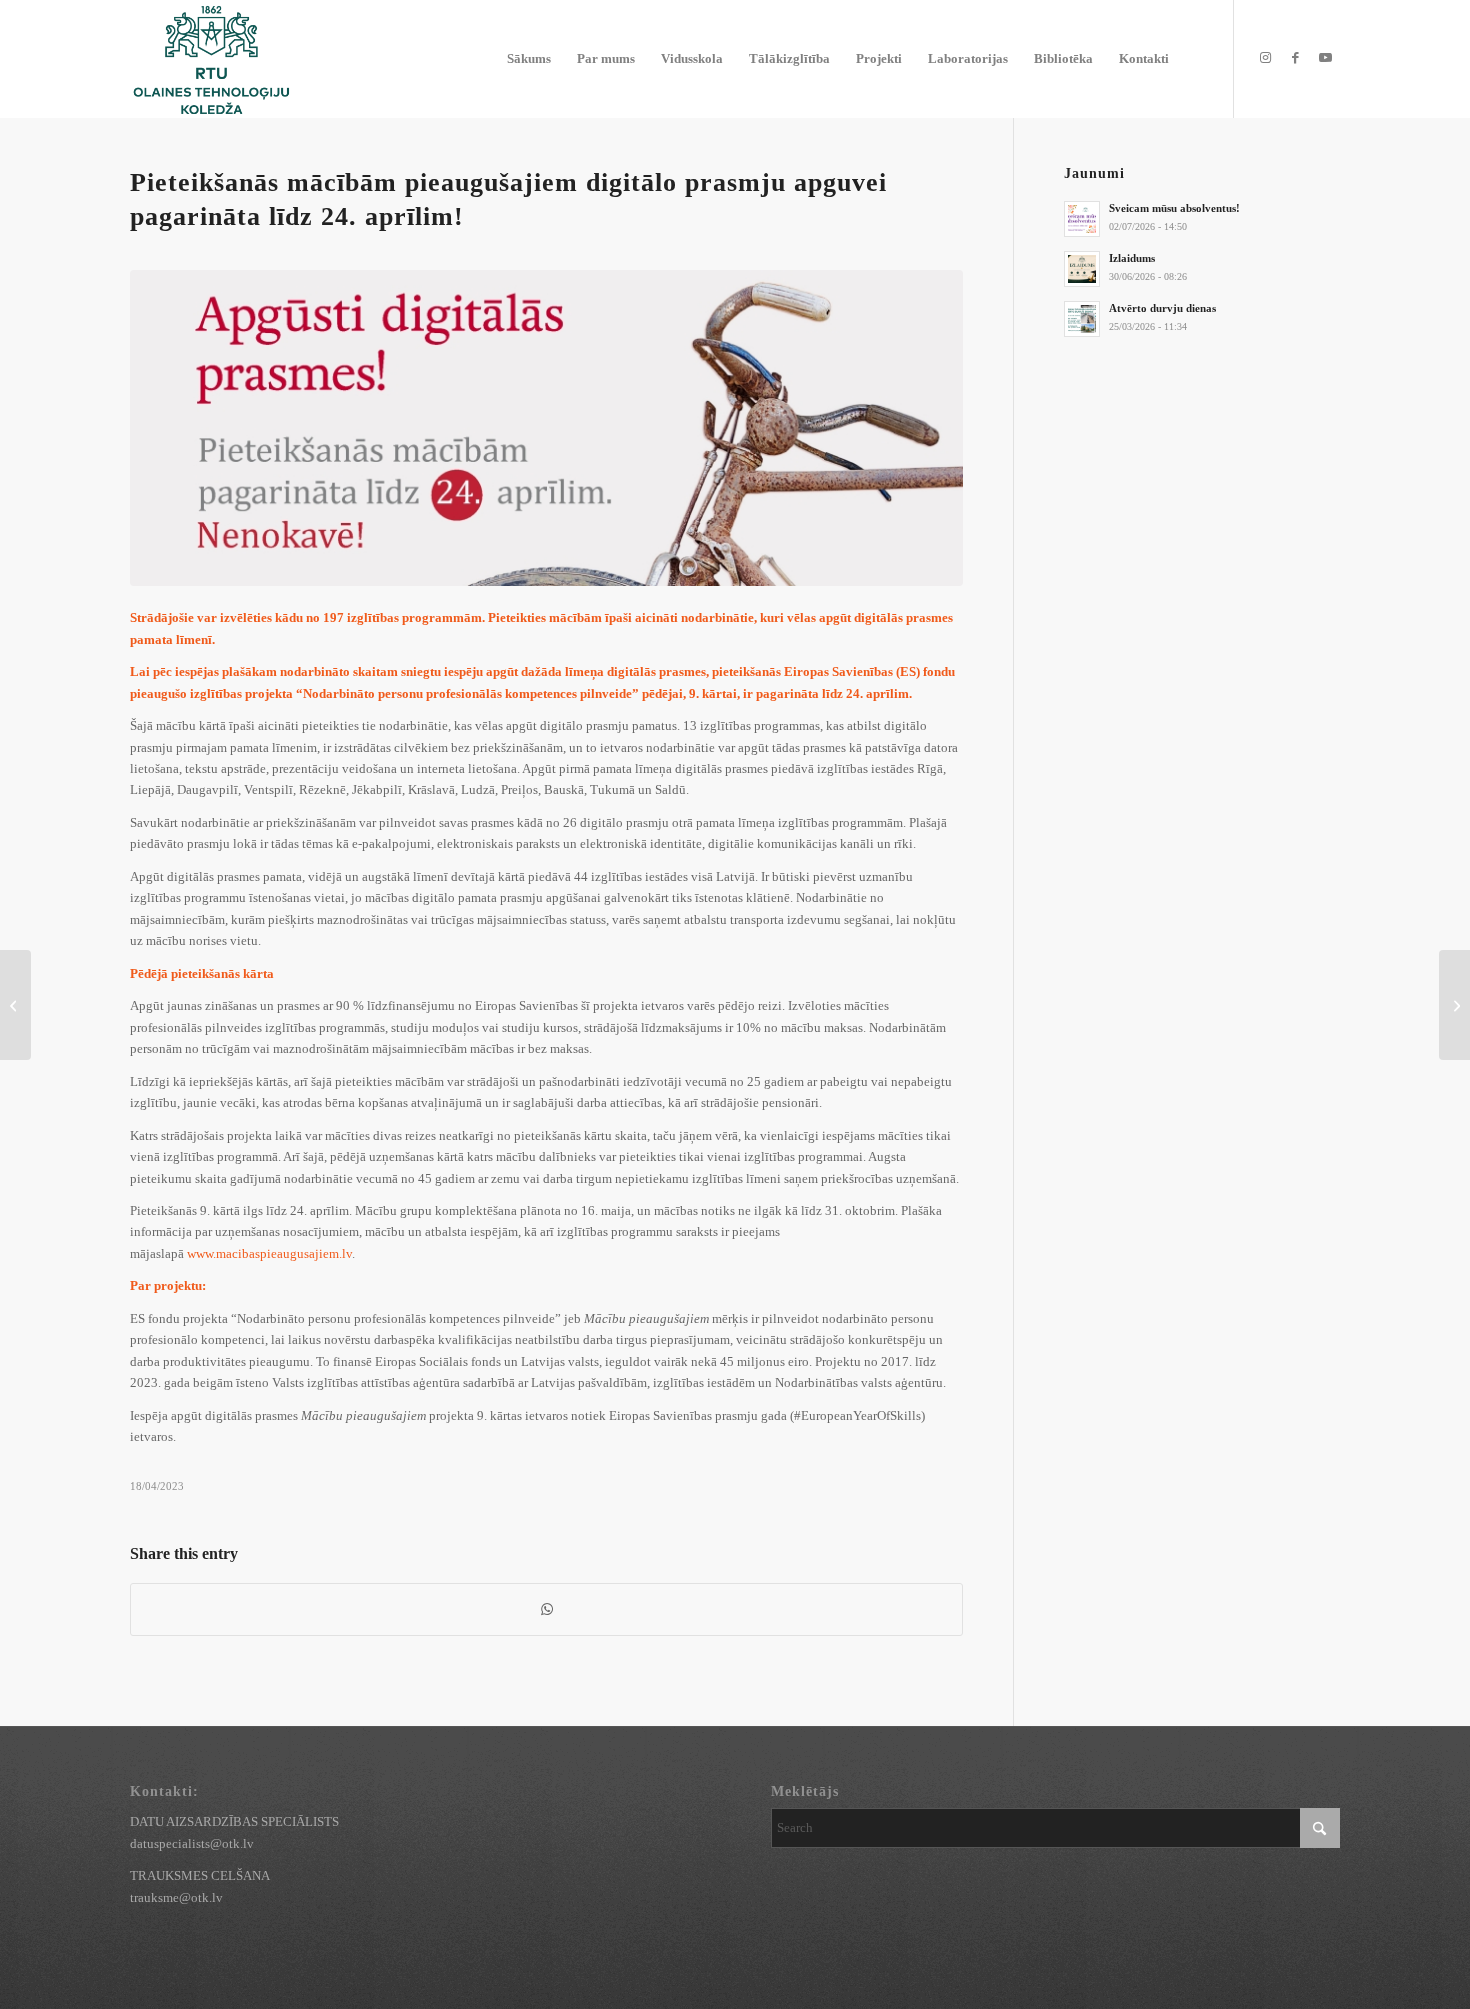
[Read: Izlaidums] (1082, 269)
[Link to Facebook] (1295, 58)
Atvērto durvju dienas (1162, 308)
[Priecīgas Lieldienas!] (15, 1005)
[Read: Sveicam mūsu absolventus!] (1082, 219)
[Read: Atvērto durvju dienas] (1082, 319)
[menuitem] (529, 59)
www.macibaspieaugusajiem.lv (269, 1253)
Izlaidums (1132, 258)
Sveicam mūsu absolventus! (1174, 208)
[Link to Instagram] (1265, 58)
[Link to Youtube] (1325, 58)
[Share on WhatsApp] (546, 1609)
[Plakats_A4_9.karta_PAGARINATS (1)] (546, 428)
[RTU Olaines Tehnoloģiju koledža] (211, 59)
